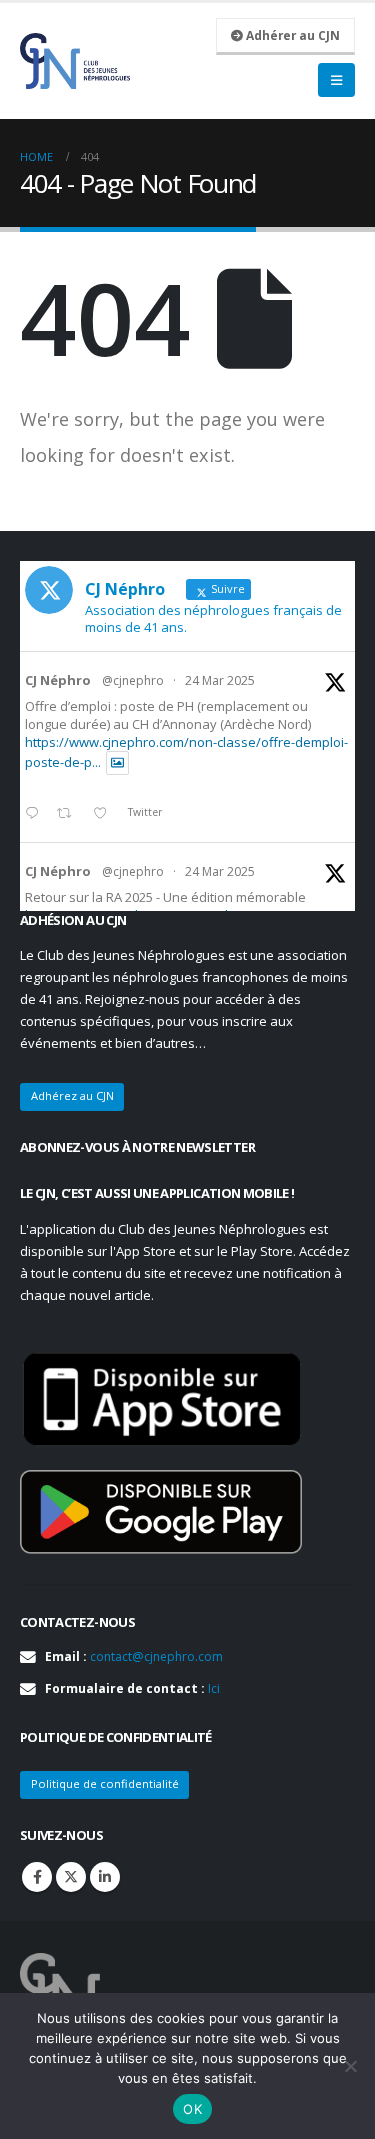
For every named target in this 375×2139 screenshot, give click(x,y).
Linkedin (105, 1877)
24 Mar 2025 (220, 680)
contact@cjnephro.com (156, 1656)
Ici (214, 1688)
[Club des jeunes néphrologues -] (75, 61)
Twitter (71, 1877)
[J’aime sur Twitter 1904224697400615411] (105, 814)
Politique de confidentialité (105, 1783)
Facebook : (37, 1877)
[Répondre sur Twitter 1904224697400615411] (36, 814)
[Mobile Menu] (336, 80)
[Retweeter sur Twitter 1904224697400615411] (69, 814)
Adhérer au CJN (291, 35)
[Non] (350, 2066)
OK (192, 2109)
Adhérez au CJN (72, 1095)
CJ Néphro (58, 680)
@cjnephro (133, 680)
